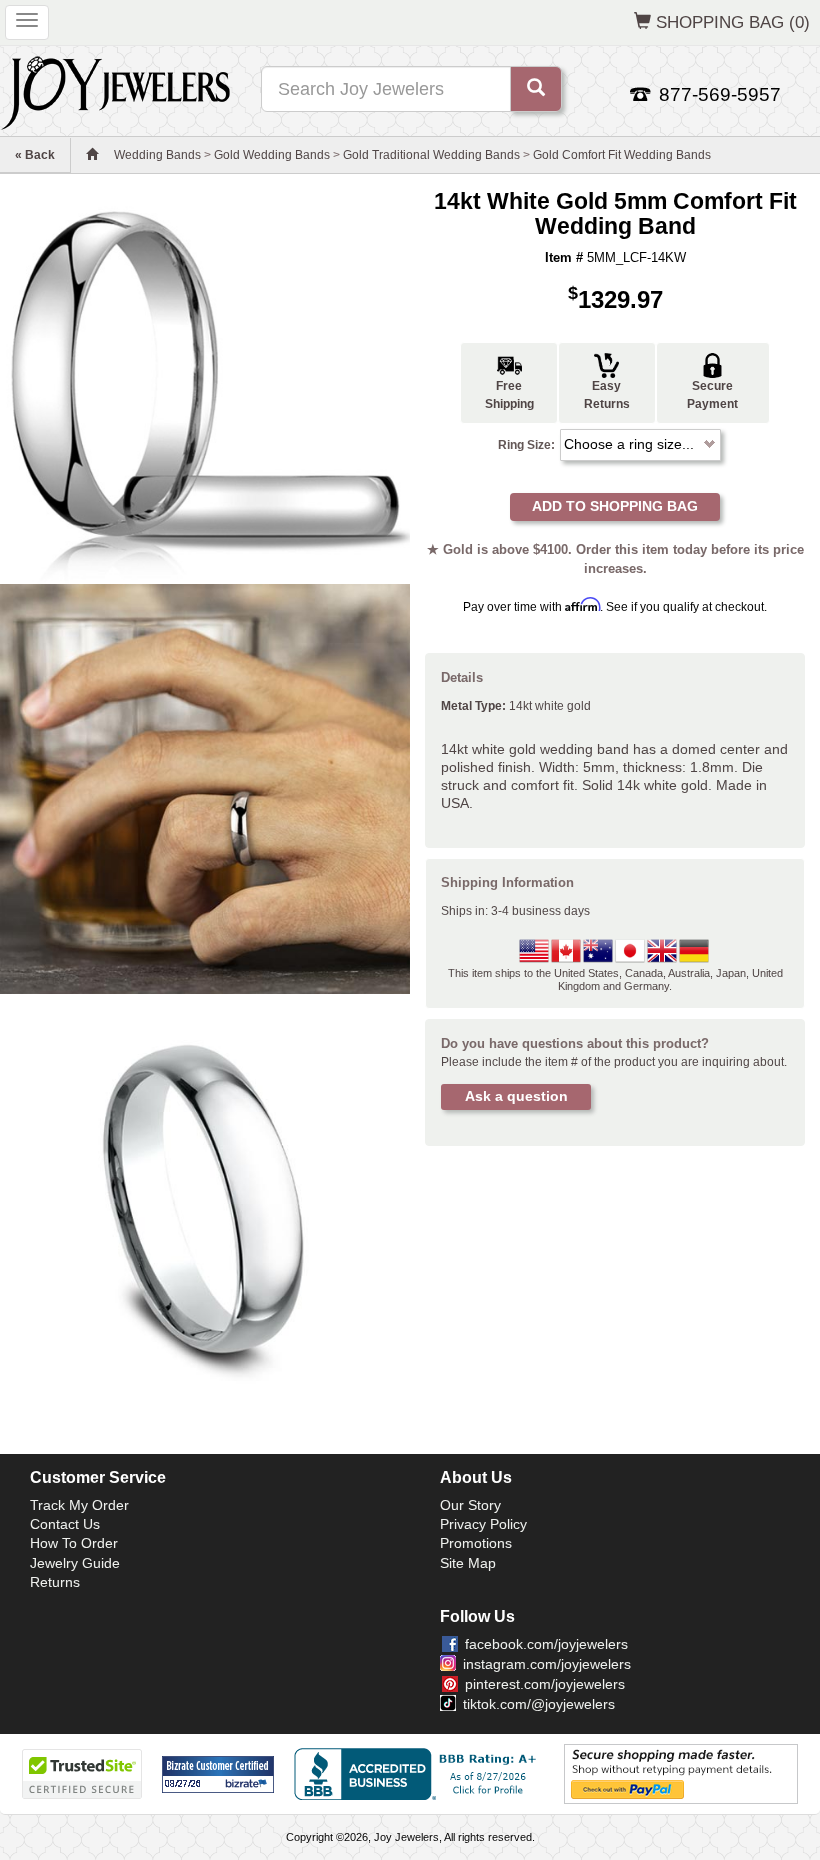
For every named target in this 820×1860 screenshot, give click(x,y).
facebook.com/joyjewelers (546, 1644)
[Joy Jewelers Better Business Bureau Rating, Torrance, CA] (419, 1774)
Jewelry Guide (75, 1563)
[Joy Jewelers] (115, 90)
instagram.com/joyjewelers (547, 1664)
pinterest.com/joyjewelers (545, 1684)
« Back (35, 155)
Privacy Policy (483, 1524)
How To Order (74, 1543)
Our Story (470, 1505)
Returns (55, 1582)
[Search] (536, 89)
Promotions (476, 1543)
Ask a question (516, 1096)
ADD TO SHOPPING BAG (615, 506)
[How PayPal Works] (681, 1774)
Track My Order (79, 1505)
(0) (733, 22)
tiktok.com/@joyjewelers (539, 1704)
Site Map (468, 1563)
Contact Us (65, 1524)
